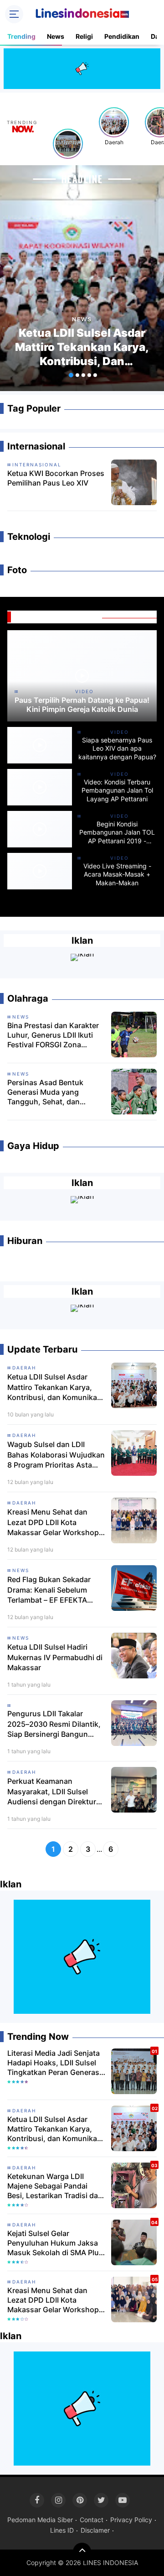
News (56, 36)
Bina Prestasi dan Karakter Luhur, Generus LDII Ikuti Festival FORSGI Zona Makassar (53, 1035)
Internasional (37, 465)
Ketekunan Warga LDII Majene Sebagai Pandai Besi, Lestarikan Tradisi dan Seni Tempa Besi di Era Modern (55, 2186)
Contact (92, 2520)
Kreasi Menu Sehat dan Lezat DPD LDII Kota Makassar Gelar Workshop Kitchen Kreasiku (53, 1522)
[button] (71, 375)
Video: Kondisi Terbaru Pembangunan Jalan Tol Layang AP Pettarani (117, 790)
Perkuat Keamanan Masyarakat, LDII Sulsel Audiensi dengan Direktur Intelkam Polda (52, 1792)
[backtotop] (82, 2552)
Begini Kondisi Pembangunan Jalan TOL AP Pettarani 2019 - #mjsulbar (117, 833)
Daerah (114, 142)
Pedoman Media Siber (40, 2520)
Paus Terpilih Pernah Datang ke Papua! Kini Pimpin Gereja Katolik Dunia (82, 705)
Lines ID (62, 2530)
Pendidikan (122, 36)
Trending (21, 36)
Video (85, 691)
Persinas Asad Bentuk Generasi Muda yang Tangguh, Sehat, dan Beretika (45, 1092)
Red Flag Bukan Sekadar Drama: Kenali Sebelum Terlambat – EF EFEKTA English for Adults (49, 1590)
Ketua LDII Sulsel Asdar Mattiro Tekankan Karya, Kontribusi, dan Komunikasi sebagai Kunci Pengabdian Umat (82, 347)
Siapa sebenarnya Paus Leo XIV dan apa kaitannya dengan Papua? (117, 748)
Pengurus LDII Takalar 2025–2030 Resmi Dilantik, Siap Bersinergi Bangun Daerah (54, 1724)
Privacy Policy (131, 2520)
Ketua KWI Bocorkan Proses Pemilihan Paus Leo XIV (56, 478)
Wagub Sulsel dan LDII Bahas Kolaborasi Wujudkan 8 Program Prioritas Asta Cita (56, 1455)
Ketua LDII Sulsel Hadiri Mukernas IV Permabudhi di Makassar (55, 1657)
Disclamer (95, 2530)
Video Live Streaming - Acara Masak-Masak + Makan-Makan (117, 874)
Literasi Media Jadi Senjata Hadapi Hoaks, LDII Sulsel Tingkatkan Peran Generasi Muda (54, 2063)
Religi (84, 36)
